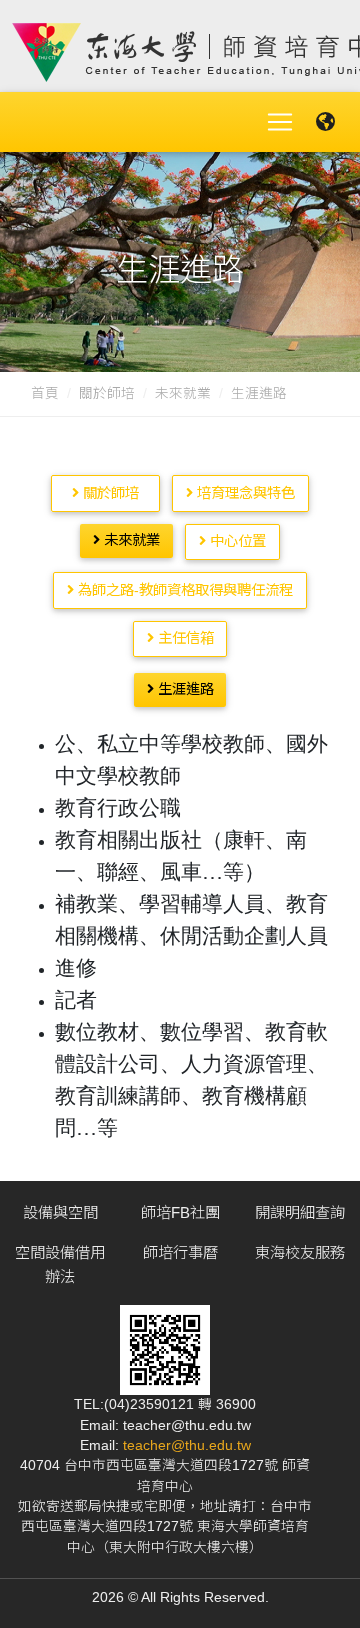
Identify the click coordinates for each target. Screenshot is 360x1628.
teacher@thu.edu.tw (187, 1445)
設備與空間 (60, 1212)
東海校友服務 (300, 1252)
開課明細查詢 (300, 1212)
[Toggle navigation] (280, 122)
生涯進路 (184, 689)
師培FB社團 (180, 1212)
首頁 (45, 393)
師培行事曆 (180, 1252)
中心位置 (236, 541)
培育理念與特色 (244, 493)
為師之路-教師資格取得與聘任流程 (183, 590)
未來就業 (183, 393)
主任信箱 (184, 638)
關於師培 (107, 393)
